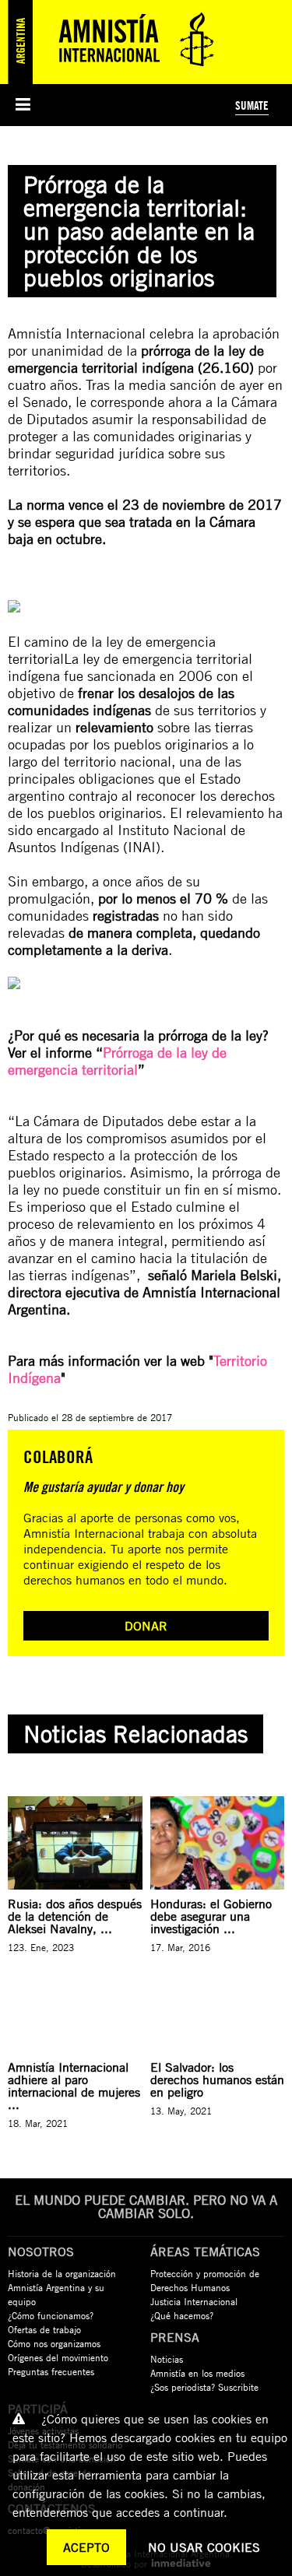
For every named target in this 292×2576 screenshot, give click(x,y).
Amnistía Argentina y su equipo (56, 2294)
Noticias (167, 2359)
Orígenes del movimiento (58, 2357)
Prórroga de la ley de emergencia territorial (117, 1061)
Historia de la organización (62, 2273)
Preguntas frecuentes (51, 2371)
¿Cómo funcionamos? (51, 2315)
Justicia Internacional (194, 2301)
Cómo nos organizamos (54, 2343)
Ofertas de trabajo (44, 2329)
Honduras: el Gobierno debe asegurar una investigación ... (211, 1916)
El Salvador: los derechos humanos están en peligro (217, 2079)
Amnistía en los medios (197, 2373)
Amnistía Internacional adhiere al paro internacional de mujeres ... (74, 2086)
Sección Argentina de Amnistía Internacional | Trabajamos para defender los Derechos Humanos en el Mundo (117, 42)
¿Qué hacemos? (182, 2315)
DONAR (146, 1626)
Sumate (252, 105)
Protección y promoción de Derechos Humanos (205, 2280)
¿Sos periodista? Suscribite (204, 2387)
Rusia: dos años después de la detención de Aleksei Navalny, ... (75, 1916)
